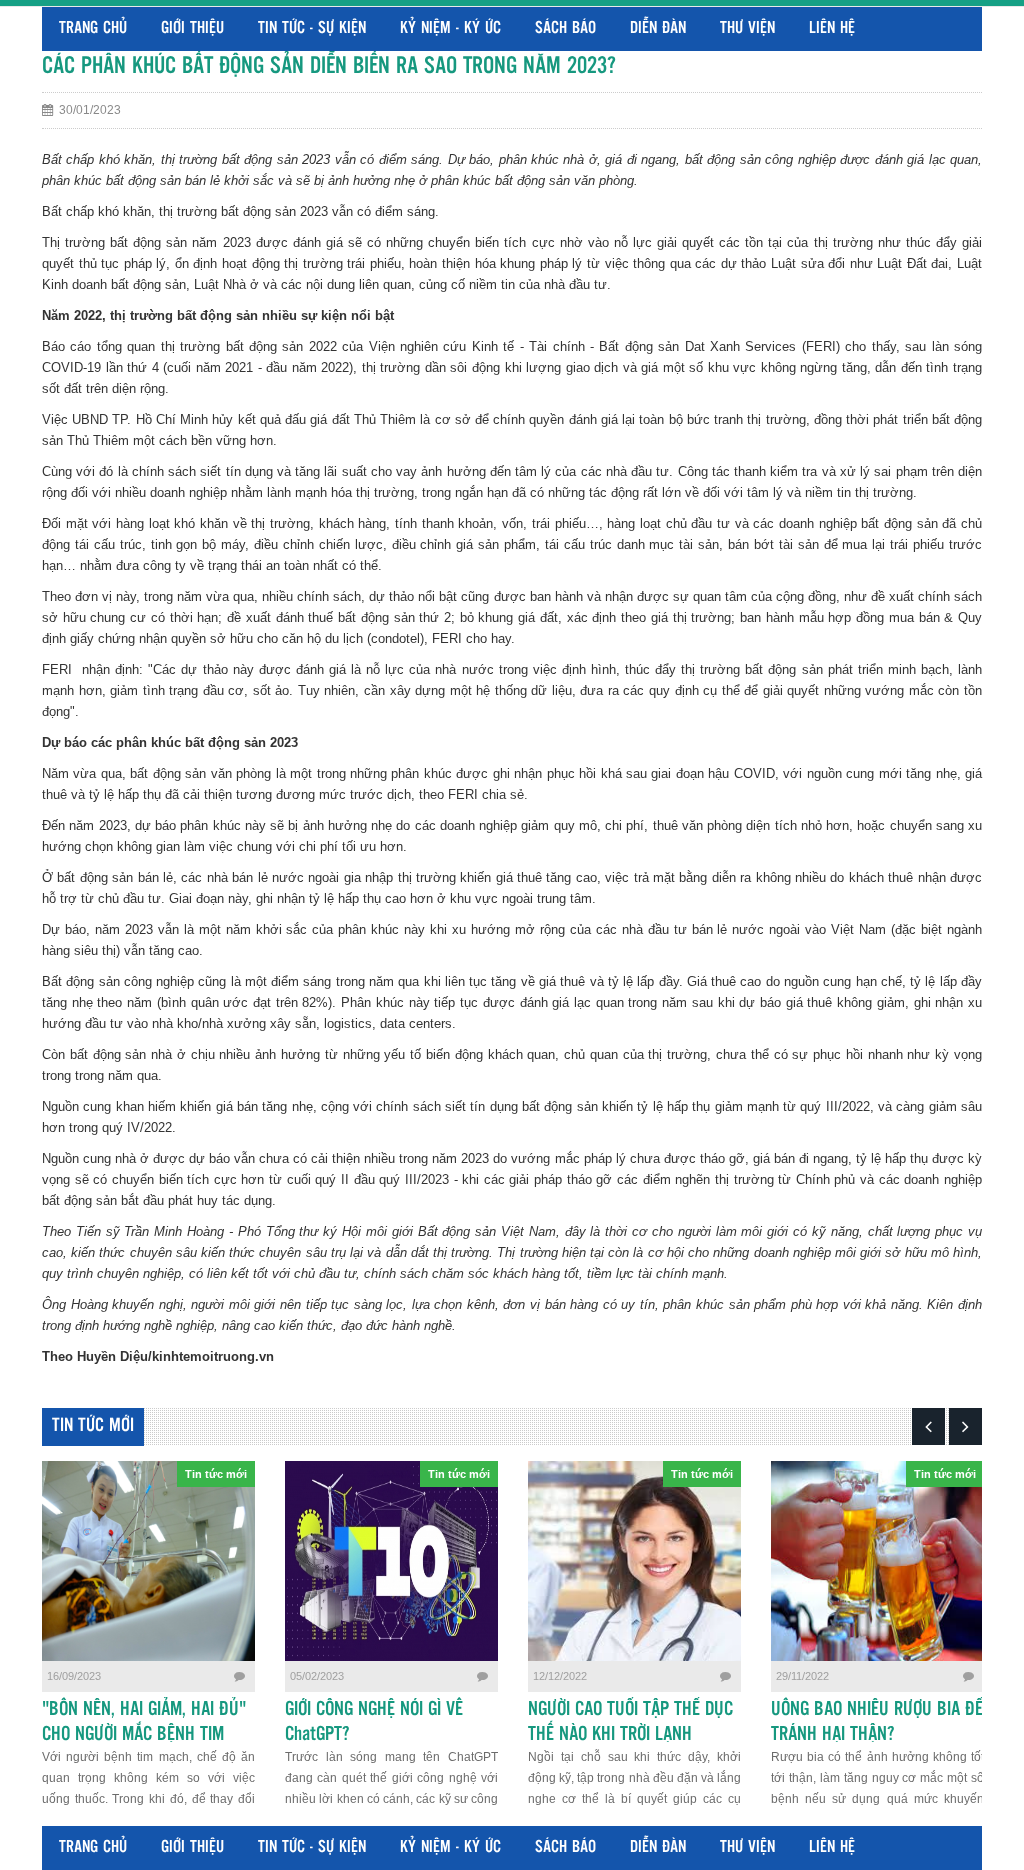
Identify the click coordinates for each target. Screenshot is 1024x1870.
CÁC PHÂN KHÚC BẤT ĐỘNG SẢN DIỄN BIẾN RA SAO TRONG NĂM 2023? (329, 66)
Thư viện (747, 28)
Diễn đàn (658, 28)
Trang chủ (93, 28)
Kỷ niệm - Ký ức (450, 28)
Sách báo (565, 28)
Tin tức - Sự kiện (312, 28)
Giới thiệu (192, 28)
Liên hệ (832, 28)
